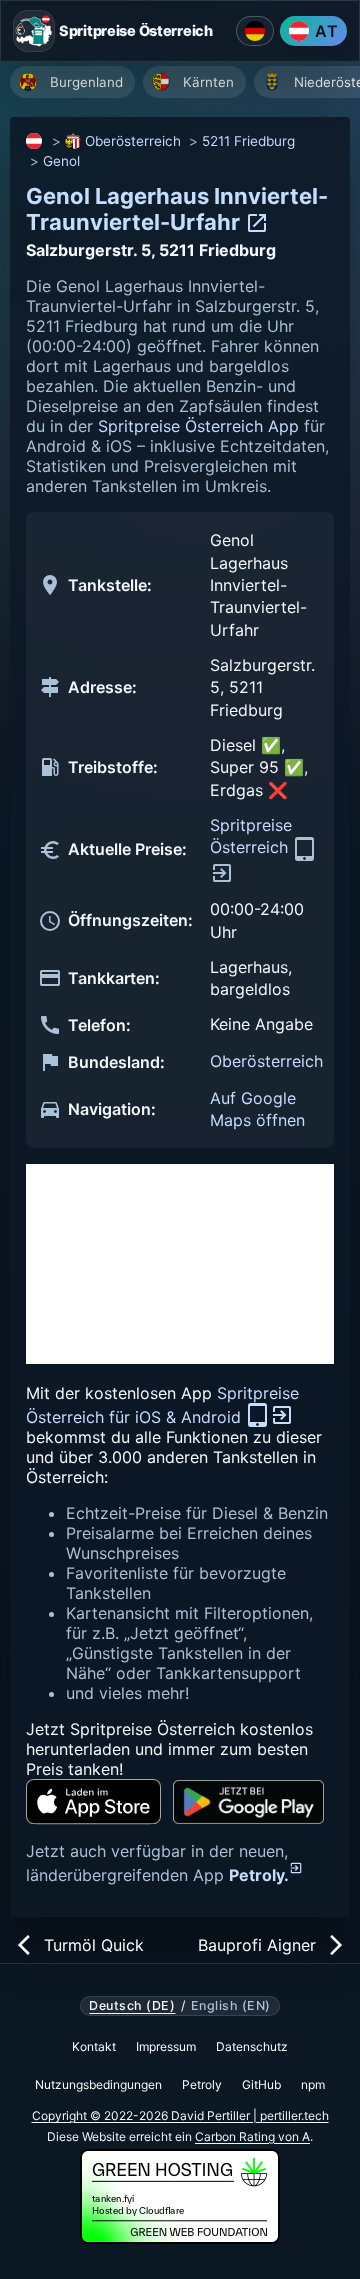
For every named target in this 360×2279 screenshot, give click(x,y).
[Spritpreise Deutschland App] (255, 31)
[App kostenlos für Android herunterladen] (248, 1802)
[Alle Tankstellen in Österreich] (35, 141)
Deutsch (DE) (132, 2006)
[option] (72, 82)
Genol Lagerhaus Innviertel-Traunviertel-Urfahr (177, 209)
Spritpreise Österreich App (198, 426)
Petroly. (259, 1875)
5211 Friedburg (248, 141)
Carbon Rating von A (252, 2136)
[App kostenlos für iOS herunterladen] (93, 1801)
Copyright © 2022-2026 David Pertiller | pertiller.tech (180, 2115)
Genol (61, 161)
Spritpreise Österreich (251, 836)
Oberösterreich (133, 141)
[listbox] (185, 84)
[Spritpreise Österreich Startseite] (34, 31)
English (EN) (231, 2006)
